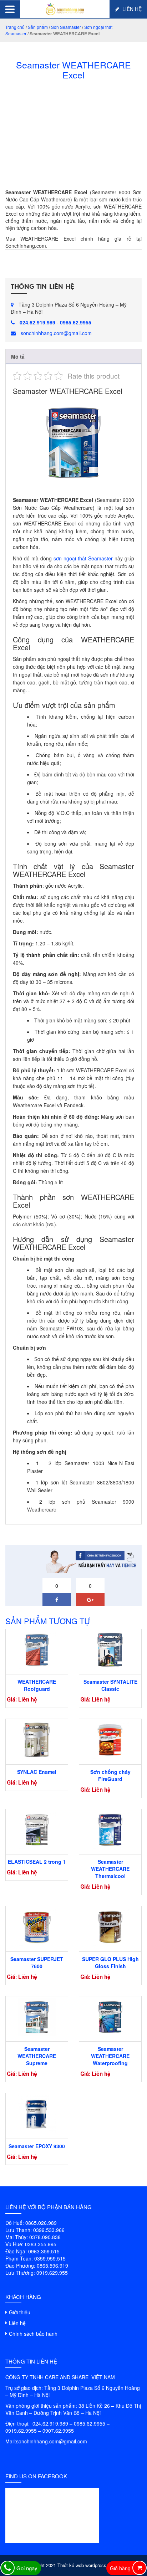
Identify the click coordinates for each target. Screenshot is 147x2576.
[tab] (73, 357)
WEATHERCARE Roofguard (37, 1685)
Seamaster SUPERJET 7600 (37, 1962)
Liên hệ (131, 9)
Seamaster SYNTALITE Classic (110, 1685)
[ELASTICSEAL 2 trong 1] (37, 1830)
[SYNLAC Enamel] (37, 1740)
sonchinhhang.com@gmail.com (56, 333)
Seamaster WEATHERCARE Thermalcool (110, 1869)
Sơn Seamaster (66, 27)
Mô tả (18, 356)
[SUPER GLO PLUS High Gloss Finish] (110, 1927)
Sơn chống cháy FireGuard (110, 1775)
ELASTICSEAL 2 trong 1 (37, 1862)
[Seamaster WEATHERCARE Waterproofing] (110, 2017)
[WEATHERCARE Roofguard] (37, 1650)
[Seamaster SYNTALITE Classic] (110, 1650)
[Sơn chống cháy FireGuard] (110, 1740)
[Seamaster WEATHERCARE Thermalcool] (110, 1830)
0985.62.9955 (76, 322)
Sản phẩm (38, 27)
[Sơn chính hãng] (65, 8)
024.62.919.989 (37, 322)
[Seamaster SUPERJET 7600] (37, 1927)
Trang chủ (15, 27)
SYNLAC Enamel (37, 1772)
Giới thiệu (20, 2312)
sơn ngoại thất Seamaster (83, 558)
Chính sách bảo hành (33, 2334)
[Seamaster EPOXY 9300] (37, 2114)
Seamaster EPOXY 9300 (37, 2146)
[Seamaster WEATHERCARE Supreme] (37, 2017)
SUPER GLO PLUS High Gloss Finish (110, 1962)
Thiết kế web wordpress (82, 2565)
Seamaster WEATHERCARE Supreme (37, 2056)
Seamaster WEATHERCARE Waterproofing (110, 2056)
